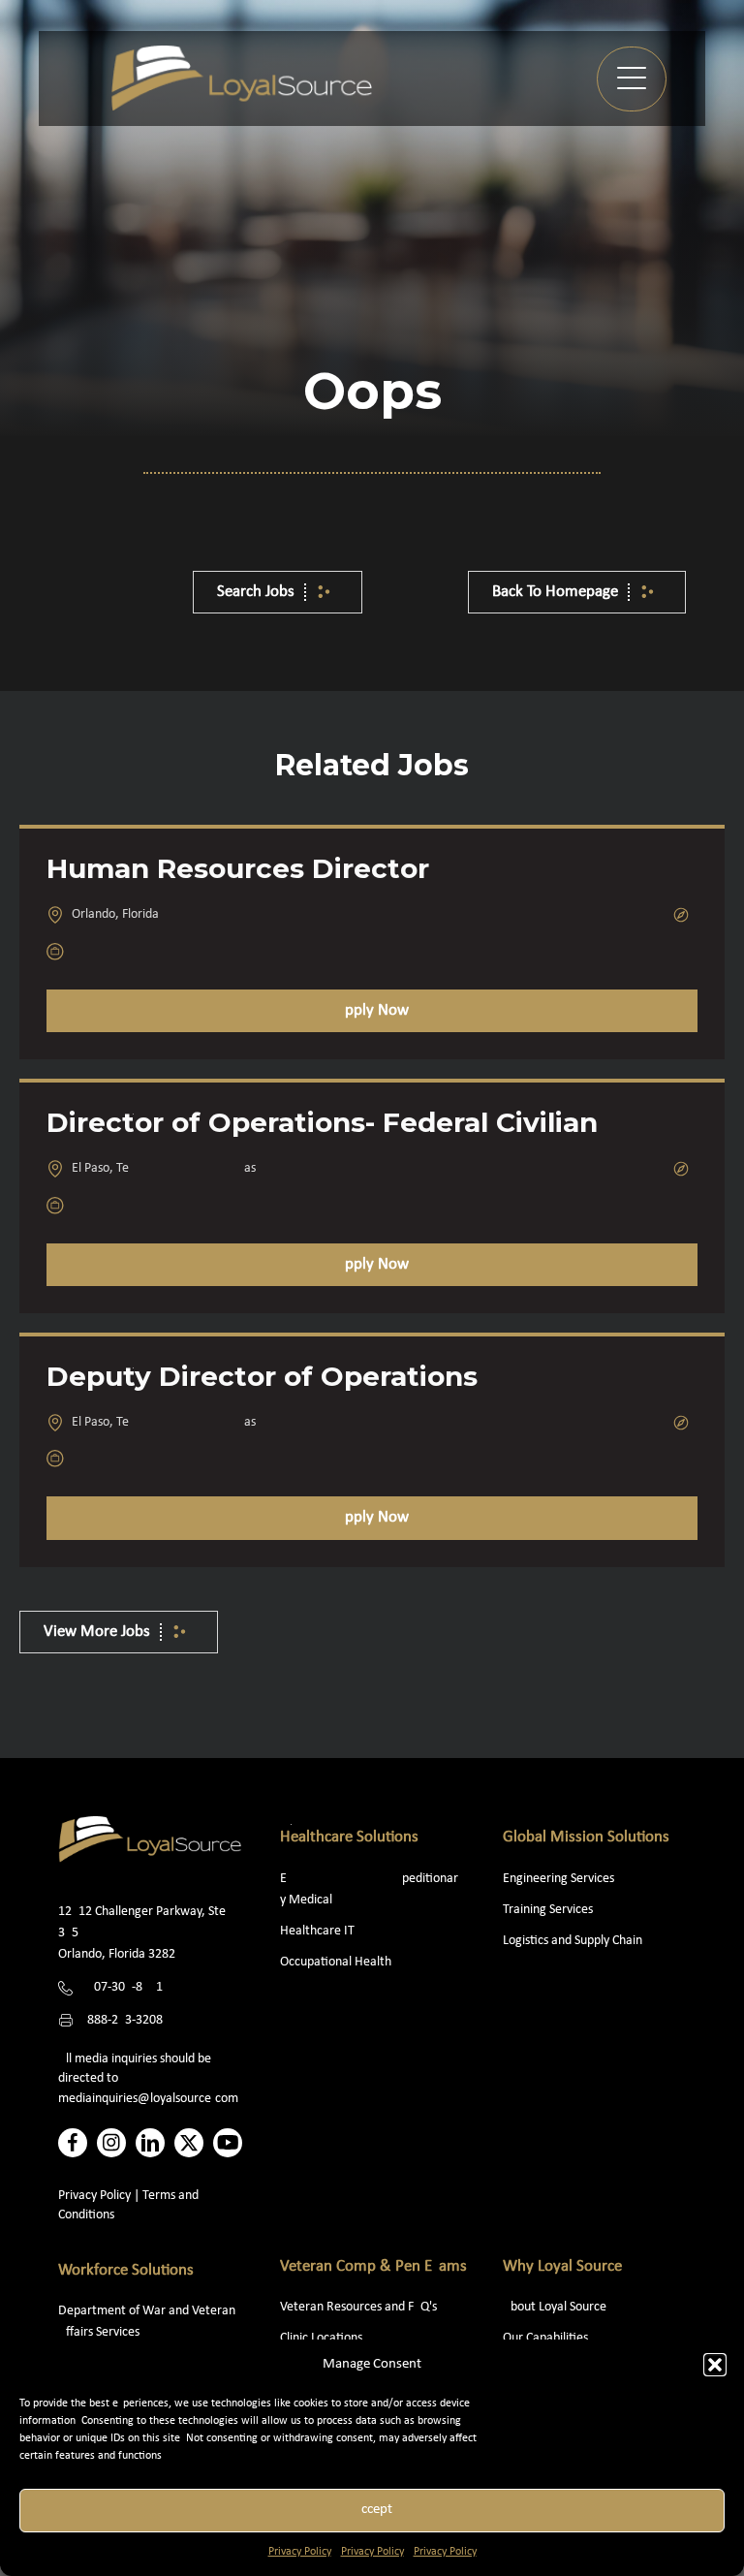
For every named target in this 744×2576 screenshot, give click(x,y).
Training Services (548, 1910)
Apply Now (372, 1010)
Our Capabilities (545, 2338)
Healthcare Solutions (349, 1837)
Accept (372, 2510)
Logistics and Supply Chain (573, 1941)
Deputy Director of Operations (262, 1376)
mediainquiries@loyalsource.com (148, 2099)
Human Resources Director (238, 868)
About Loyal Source (555, 2307)
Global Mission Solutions (586, 1837)
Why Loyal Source (562, 2266)
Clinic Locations (321, 2338)
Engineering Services (558, 1879)
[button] (715, 2365)
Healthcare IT (319, 1931)
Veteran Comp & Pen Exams (373, 2266)
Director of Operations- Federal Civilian (322, 1122)
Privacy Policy (300, 2552)
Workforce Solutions (126, 2270)
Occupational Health (336, 1962)
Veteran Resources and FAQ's (358, 2307)
